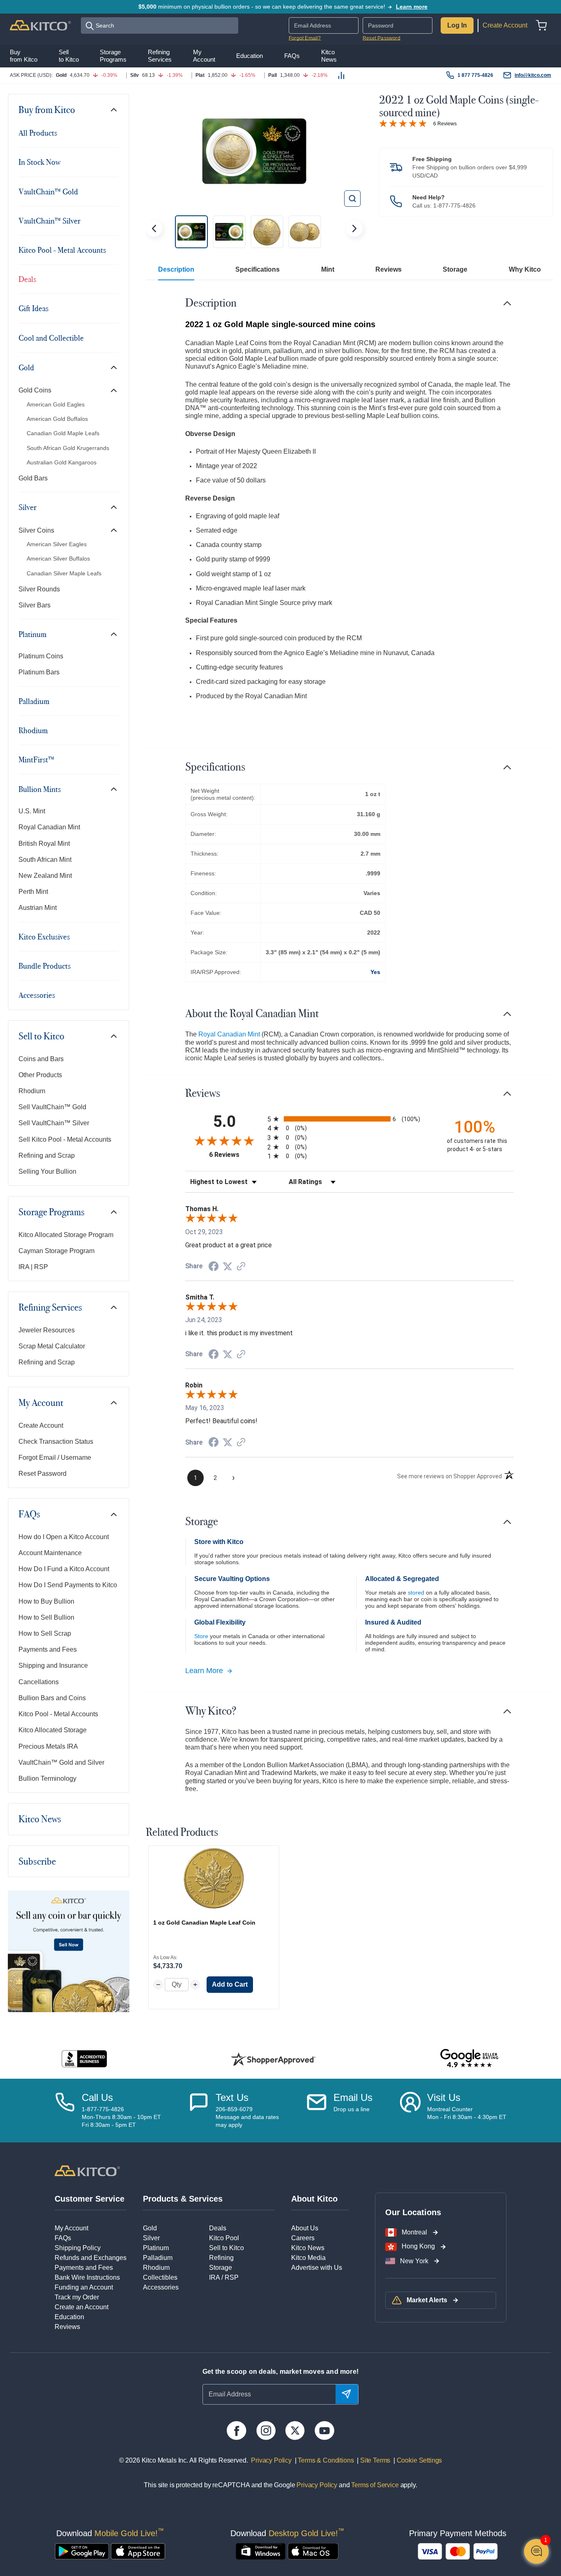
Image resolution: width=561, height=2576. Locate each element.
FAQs (29, 1514)
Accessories (37, 995)
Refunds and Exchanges (91, 2258)
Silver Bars (34, 605)
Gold (26, 367)
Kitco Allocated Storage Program (66, 1235)
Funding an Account (84, 2287)
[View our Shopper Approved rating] (273, 2059)
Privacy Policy (271, 2460)
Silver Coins (36, 530)
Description (176, 269)
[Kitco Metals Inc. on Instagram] (266, 2431)
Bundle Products (45, 966)
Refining (221, 2258)
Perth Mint (33, 892)
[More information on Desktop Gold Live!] (261, 2551)
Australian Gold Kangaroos (62, 462)
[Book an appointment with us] (410, 2110)
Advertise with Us (317, 2268)
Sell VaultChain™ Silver (54, 1123)
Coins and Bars (41, 1059)
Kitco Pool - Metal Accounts (62, 250)
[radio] (349, 1119)
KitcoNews (329, 55)
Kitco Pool (224, 2238)
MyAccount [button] (204, 55)
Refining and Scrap (47, 1155)
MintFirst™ (36, 759)
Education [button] (249, 56)
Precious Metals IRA (48, 1746)
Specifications (258, 269)
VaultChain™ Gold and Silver (61, 1762)
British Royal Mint (44, 844)
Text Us (232, 2097)
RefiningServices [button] (160, 55)
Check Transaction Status (56, 1441)
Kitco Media (308, 2258)
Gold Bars (33, 478)
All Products (38, 133)
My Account (41, 1403)
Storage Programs (52, 1212)
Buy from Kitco (47, 110)
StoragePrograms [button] (113, 55)
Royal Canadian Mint (49, 827)
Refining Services (50, 1307)
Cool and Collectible (51, 338)
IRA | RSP (33, 1267)
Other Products (40, 1075)
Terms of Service (375, 2485)
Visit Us (444, 2097)
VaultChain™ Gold (48, 192)
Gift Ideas (33, 308)
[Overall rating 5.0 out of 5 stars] (403, 123)
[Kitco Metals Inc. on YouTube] (324, 2431)
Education (69, 2317)
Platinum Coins (41, 656)
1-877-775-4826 (454, 205)
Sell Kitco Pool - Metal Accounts (65, 1139)
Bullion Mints (40, 789)
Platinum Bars (39, 672)
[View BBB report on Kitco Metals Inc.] (84, 2059)
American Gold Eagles (56, 404)
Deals (27, 279)
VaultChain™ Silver (49, 221)
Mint (328, 269)
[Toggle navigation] (114, 110)
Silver (28, 507)
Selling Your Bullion (47, 1171)
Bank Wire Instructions (87, 2277)
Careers (303, 2238)
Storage (455, 269)
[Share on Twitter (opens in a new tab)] (228, 1266)
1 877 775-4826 (475, 75)
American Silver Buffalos (58, 559)
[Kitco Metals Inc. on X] (295, 2431)
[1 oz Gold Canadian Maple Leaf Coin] (214, 1878)
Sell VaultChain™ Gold (52, 1107)
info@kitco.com (533, 75)
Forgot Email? (305, 38)
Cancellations (39, 1682)
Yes (375, 972)
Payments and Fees (48, 1649)
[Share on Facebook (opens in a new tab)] (214, 1267)
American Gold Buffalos (57, 419)
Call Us (97, 2097)
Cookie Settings (418, 2460)
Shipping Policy (78, 2248)
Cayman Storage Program (56, 1251)
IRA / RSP (224, 2277)
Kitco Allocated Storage (53, 1730)
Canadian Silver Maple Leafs (64, 573)
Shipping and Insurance (53, 1665)
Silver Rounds (39, 589)
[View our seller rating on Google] (469, 2059)
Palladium (34, 701)
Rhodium (33, 730)
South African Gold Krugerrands (68, 448)
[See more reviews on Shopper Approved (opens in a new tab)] (241, 1267)
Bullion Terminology (47, 1779)
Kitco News (40, 1819)
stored (416, 1593)
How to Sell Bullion (46, 1617)
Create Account (505, 25)
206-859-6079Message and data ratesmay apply (247, 2117)
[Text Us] (199, 2110)
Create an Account (82, 2307)
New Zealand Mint (45, 876)
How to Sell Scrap (45, 1633)
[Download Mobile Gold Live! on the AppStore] (138, 2551)
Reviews (389, 269)
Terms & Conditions (325, 2460)
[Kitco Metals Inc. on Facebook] (236, 2431)
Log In (457, 25)
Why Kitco (525, 269)
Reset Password (382, 38)
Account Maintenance (50, 1553)
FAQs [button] (292, 56)
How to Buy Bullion (46, 1601)
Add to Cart (230, 1984)
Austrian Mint (38, 908)
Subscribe (37, 1861)
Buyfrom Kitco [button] (24, 55)
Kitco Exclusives (44, 937)
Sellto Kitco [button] (69, 55)
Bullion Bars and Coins (52, 1698)
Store (201, 1636)
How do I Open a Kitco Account (64, 1537)
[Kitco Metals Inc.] (87, 2170)
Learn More (204, 1671)
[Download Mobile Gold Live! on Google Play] (82, 2551)
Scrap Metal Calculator (52, 1346)
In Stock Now (39, 162)
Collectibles (160, 2277)
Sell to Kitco (41, 1036)
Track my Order (77, 2297)
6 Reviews (445, 124)
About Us (305, 2228)
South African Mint (45, 860)
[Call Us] (65, 2110)
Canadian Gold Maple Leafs (63, 433)
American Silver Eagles (57, 544)
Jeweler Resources (47, 1330)
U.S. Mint (32, 811)
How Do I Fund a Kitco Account (64, 1569)
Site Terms (374, 2460)
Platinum (32, 634)
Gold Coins (35, 390)
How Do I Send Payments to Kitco (68, 1585)
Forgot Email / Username (55, 1458)
